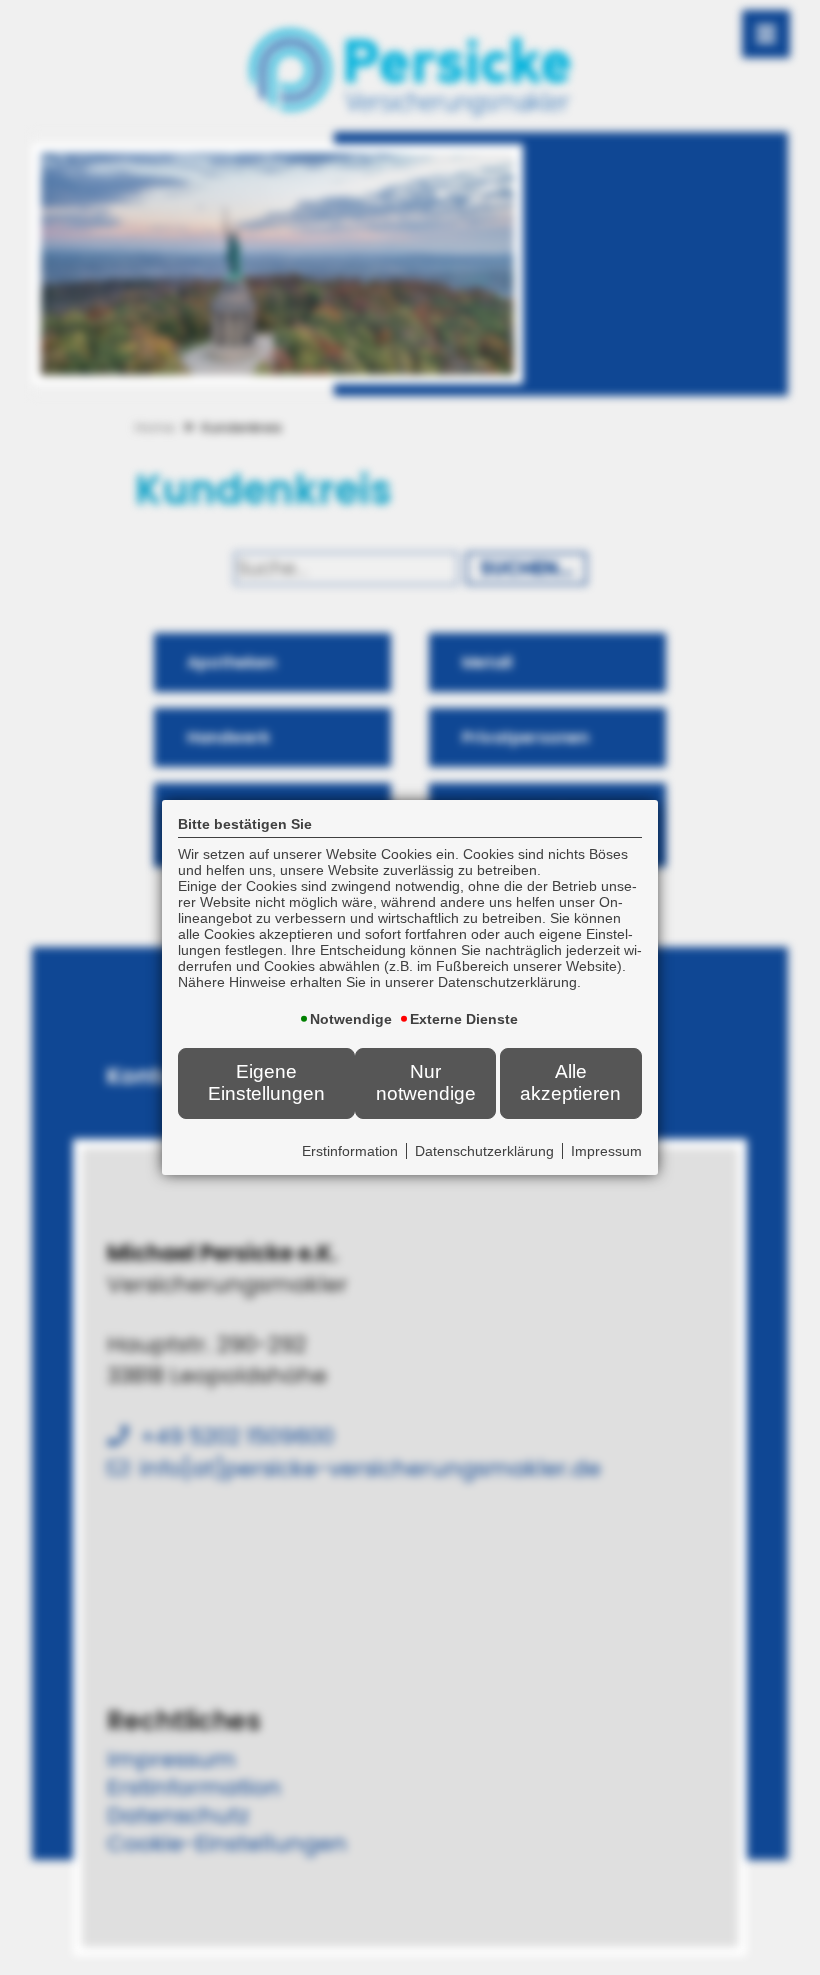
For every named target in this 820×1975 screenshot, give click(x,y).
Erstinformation (350, 1151)
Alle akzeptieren (570, 1082)
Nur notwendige (426, 1082)
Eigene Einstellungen (266, 1082)
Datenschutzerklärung (484, 1151)
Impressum (606, 1151)
